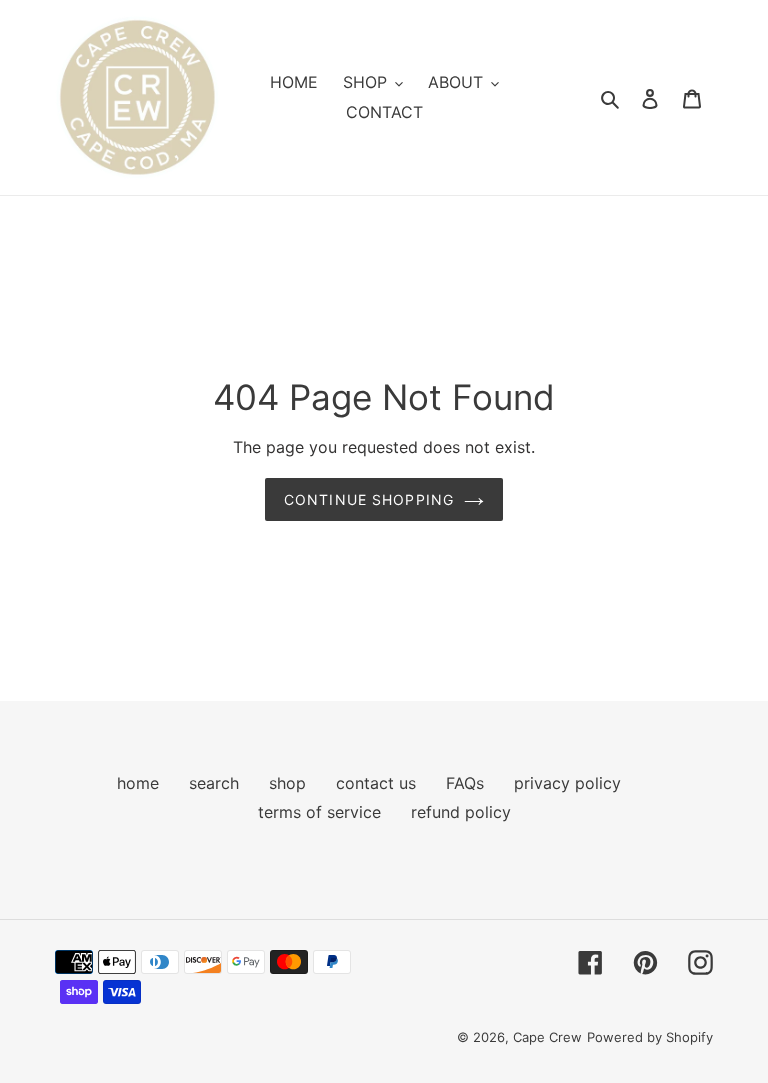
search (214, 783)
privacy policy (567, 783)
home (138, 783)
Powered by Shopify (650, 1037)
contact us (376, 783)
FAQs (465, 783)
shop (287, 783)
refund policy (461, 812)
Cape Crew (547, 1037)
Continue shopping (369, 499)
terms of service (319, 812)
